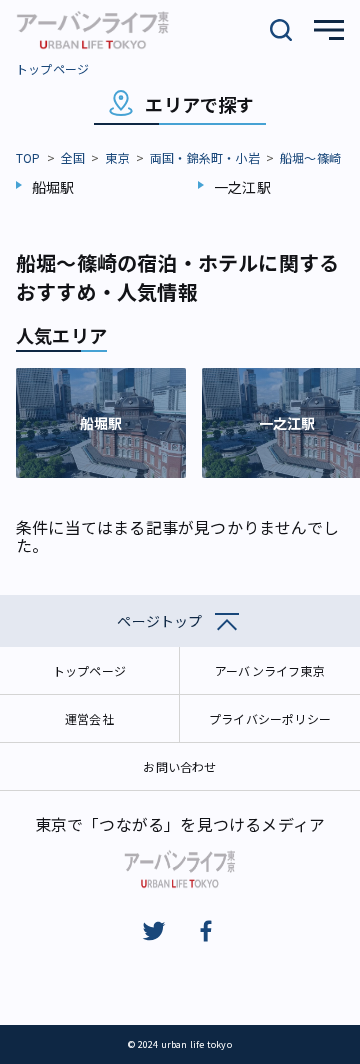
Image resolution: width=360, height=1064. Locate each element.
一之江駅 (242, 187)
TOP (28, 157)
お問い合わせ (179, 766)
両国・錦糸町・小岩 (205, 157)
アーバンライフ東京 (270, 670)
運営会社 (89, 718)
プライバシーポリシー (270, 718)
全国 (73, 157)
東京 (117, 157)
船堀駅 (53, 187)
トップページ (52, 68)
